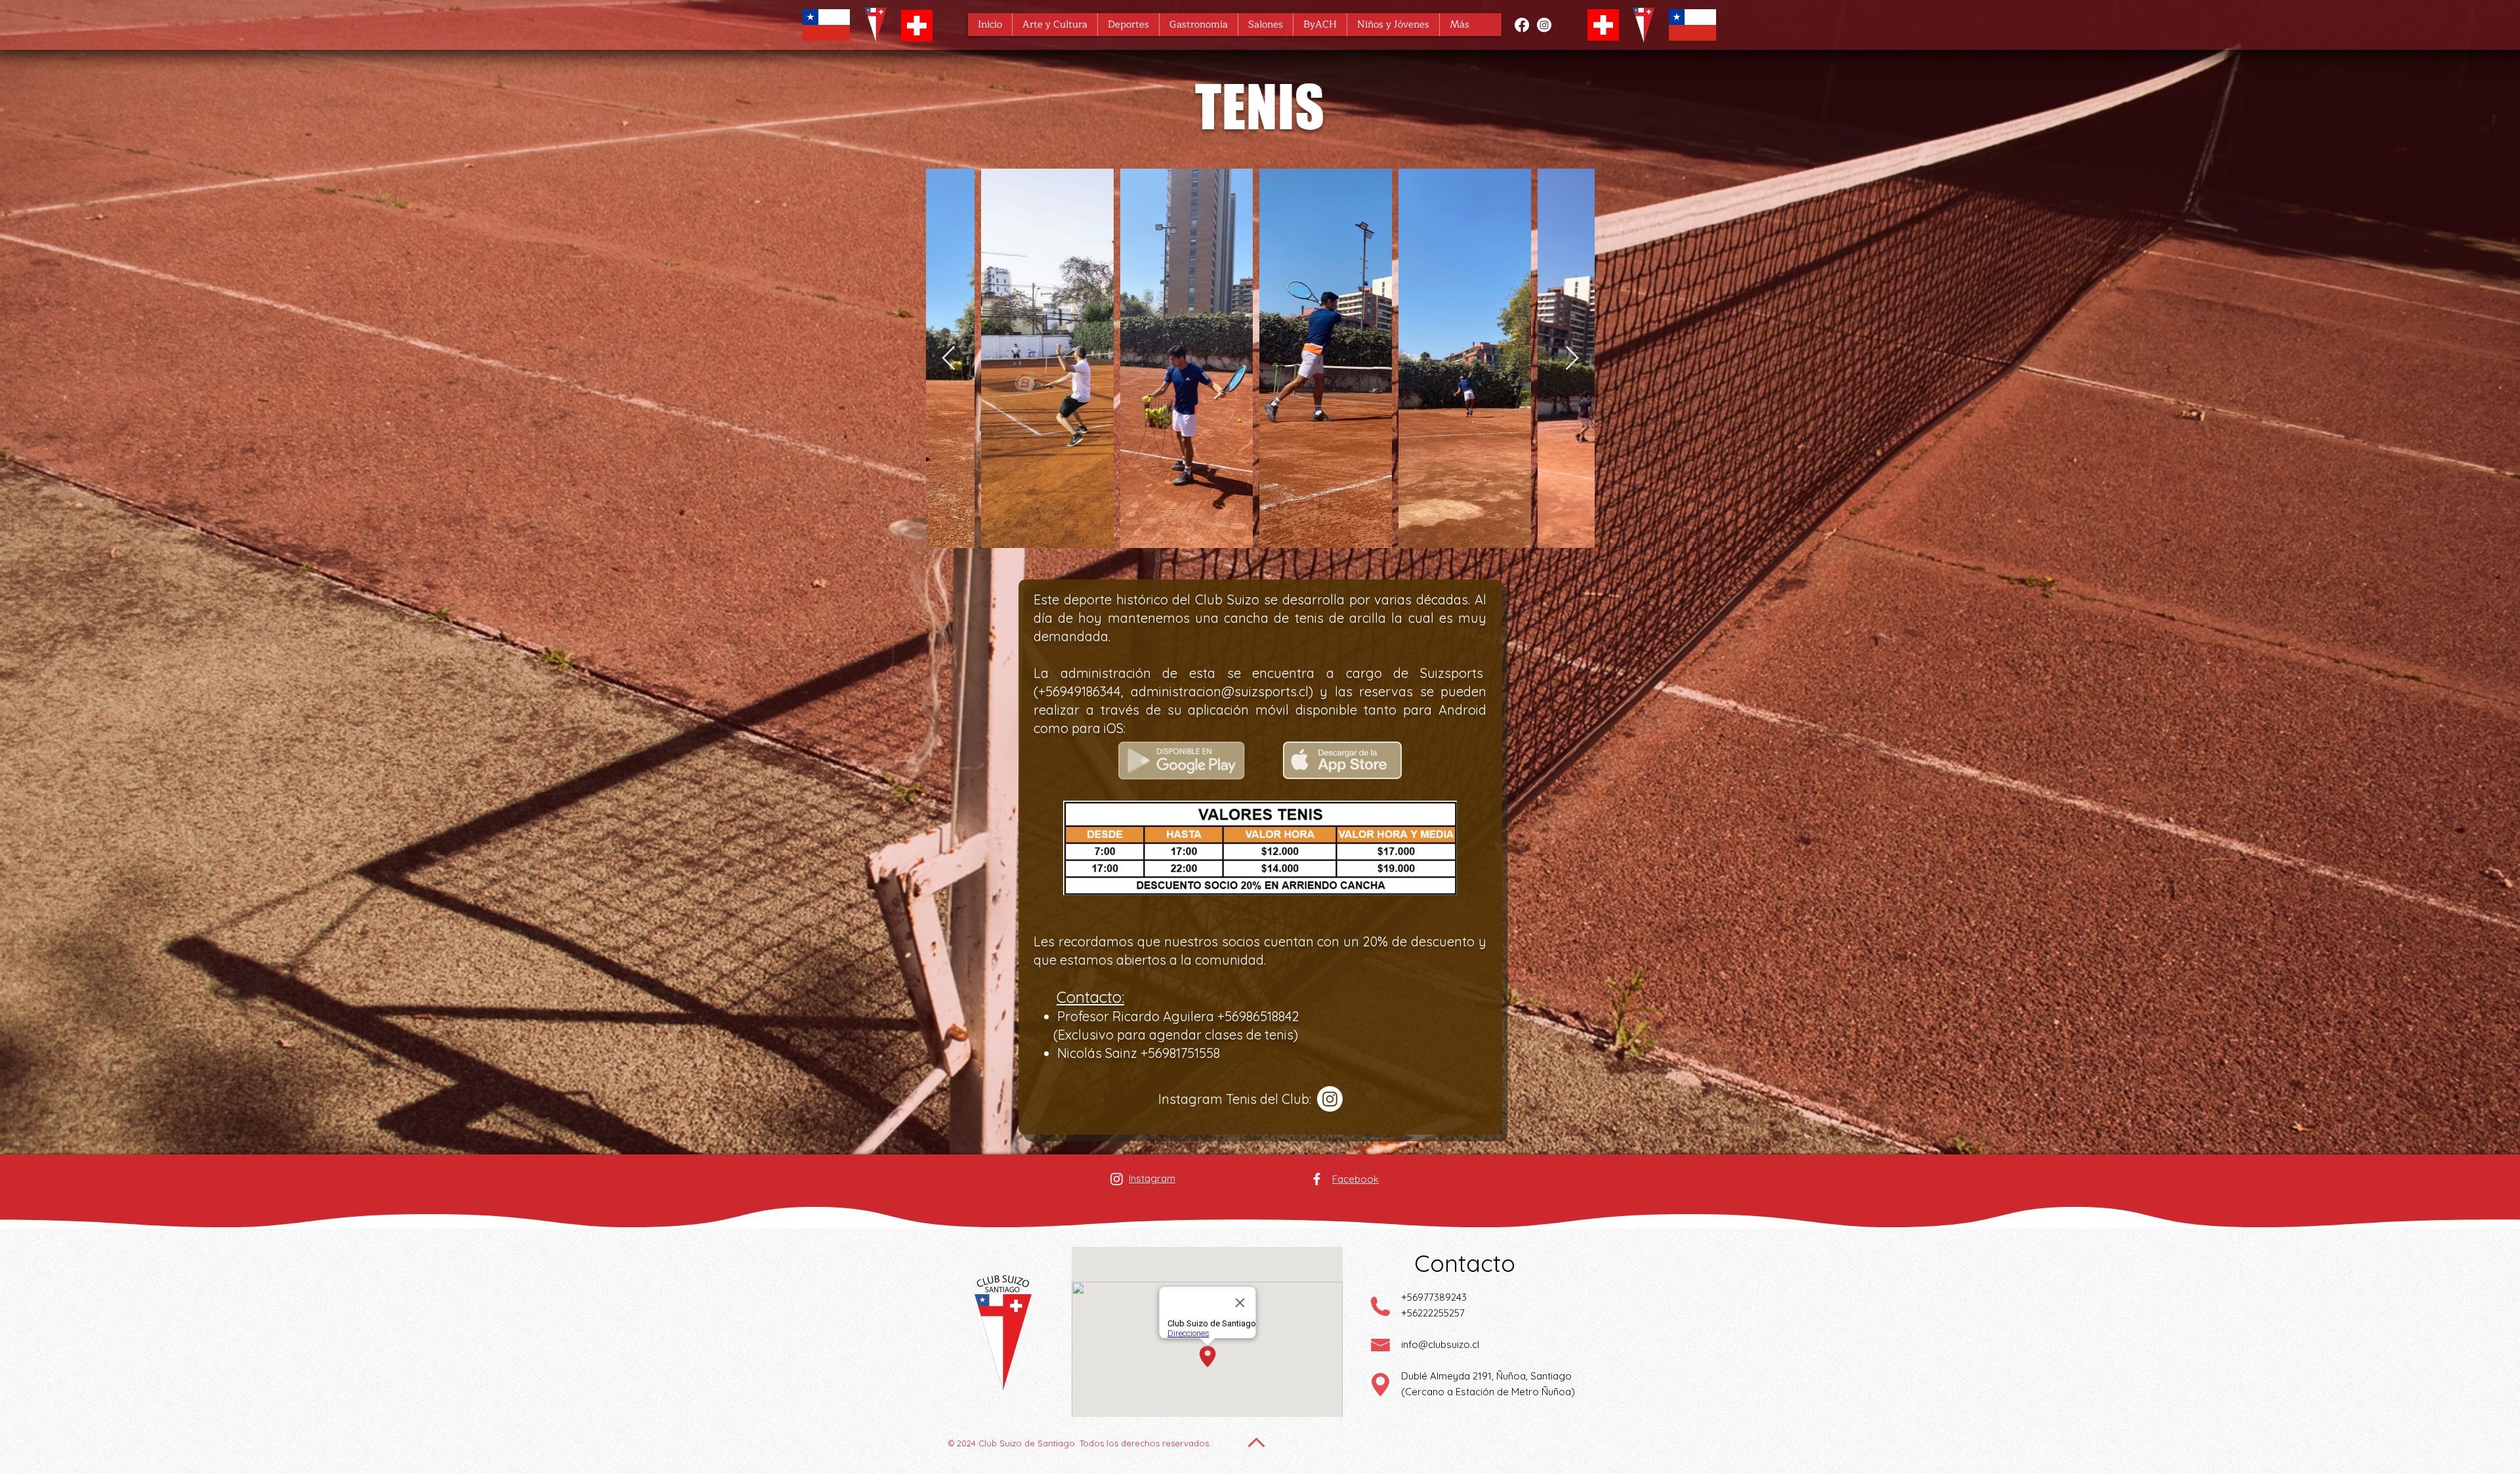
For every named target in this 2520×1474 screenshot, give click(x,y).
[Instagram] (1544, 25)
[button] (1055, 25)
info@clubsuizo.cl (1440, 1344)
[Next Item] (1572, 359)
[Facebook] (1522, 25)
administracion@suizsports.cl (1220, 691)
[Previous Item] (949, 359)
